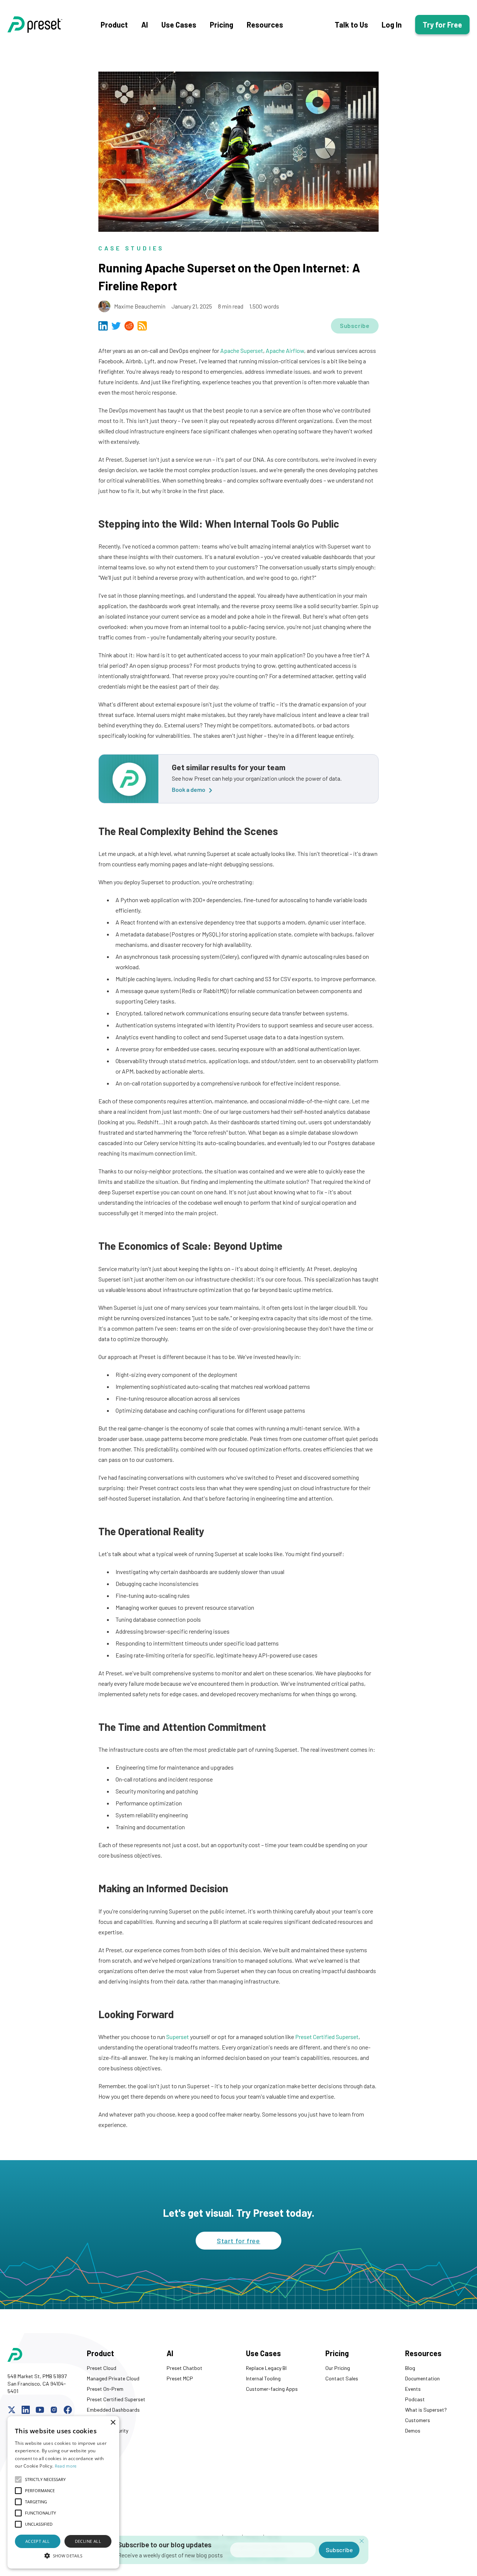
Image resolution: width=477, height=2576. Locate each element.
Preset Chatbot (184, 2368)
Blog (410, 2368)
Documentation (422, 2378)
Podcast (415, 2399)
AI (145, 25)
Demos (413, 2430)
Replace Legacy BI (266, 2368)
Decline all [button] (88, 2541)
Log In (392, 25)
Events (413, 2389)
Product (114, 25)
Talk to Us (351, 25)
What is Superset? (426, 2410)
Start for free (239, 2241)
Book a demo (189, 789)
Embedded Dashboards (113, 2410)
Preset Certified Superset (327, 2037)
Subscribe (355, 325)
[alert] (63, 2492)
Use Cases (179, 25)
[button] (63, 2556)
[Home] (54, 25)
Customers (418, 2420)
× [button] (113, 2423)
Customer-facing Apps (272, 2389)
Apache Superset (242, 350)
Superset (178, 2037)
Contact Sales (342, 2378)
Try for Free (442, 25)
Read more (66, 2466)
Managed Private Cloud (113, 2378)
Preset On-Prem (105, 2389)
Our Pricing (338, 2368)
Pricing (222, 25)
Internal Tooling (263, 2378)
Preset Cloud (102, 2368)
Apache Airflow (285, 350)
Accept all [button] (38, 2541)
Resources (265, 25)
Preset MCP (180, 2378)
